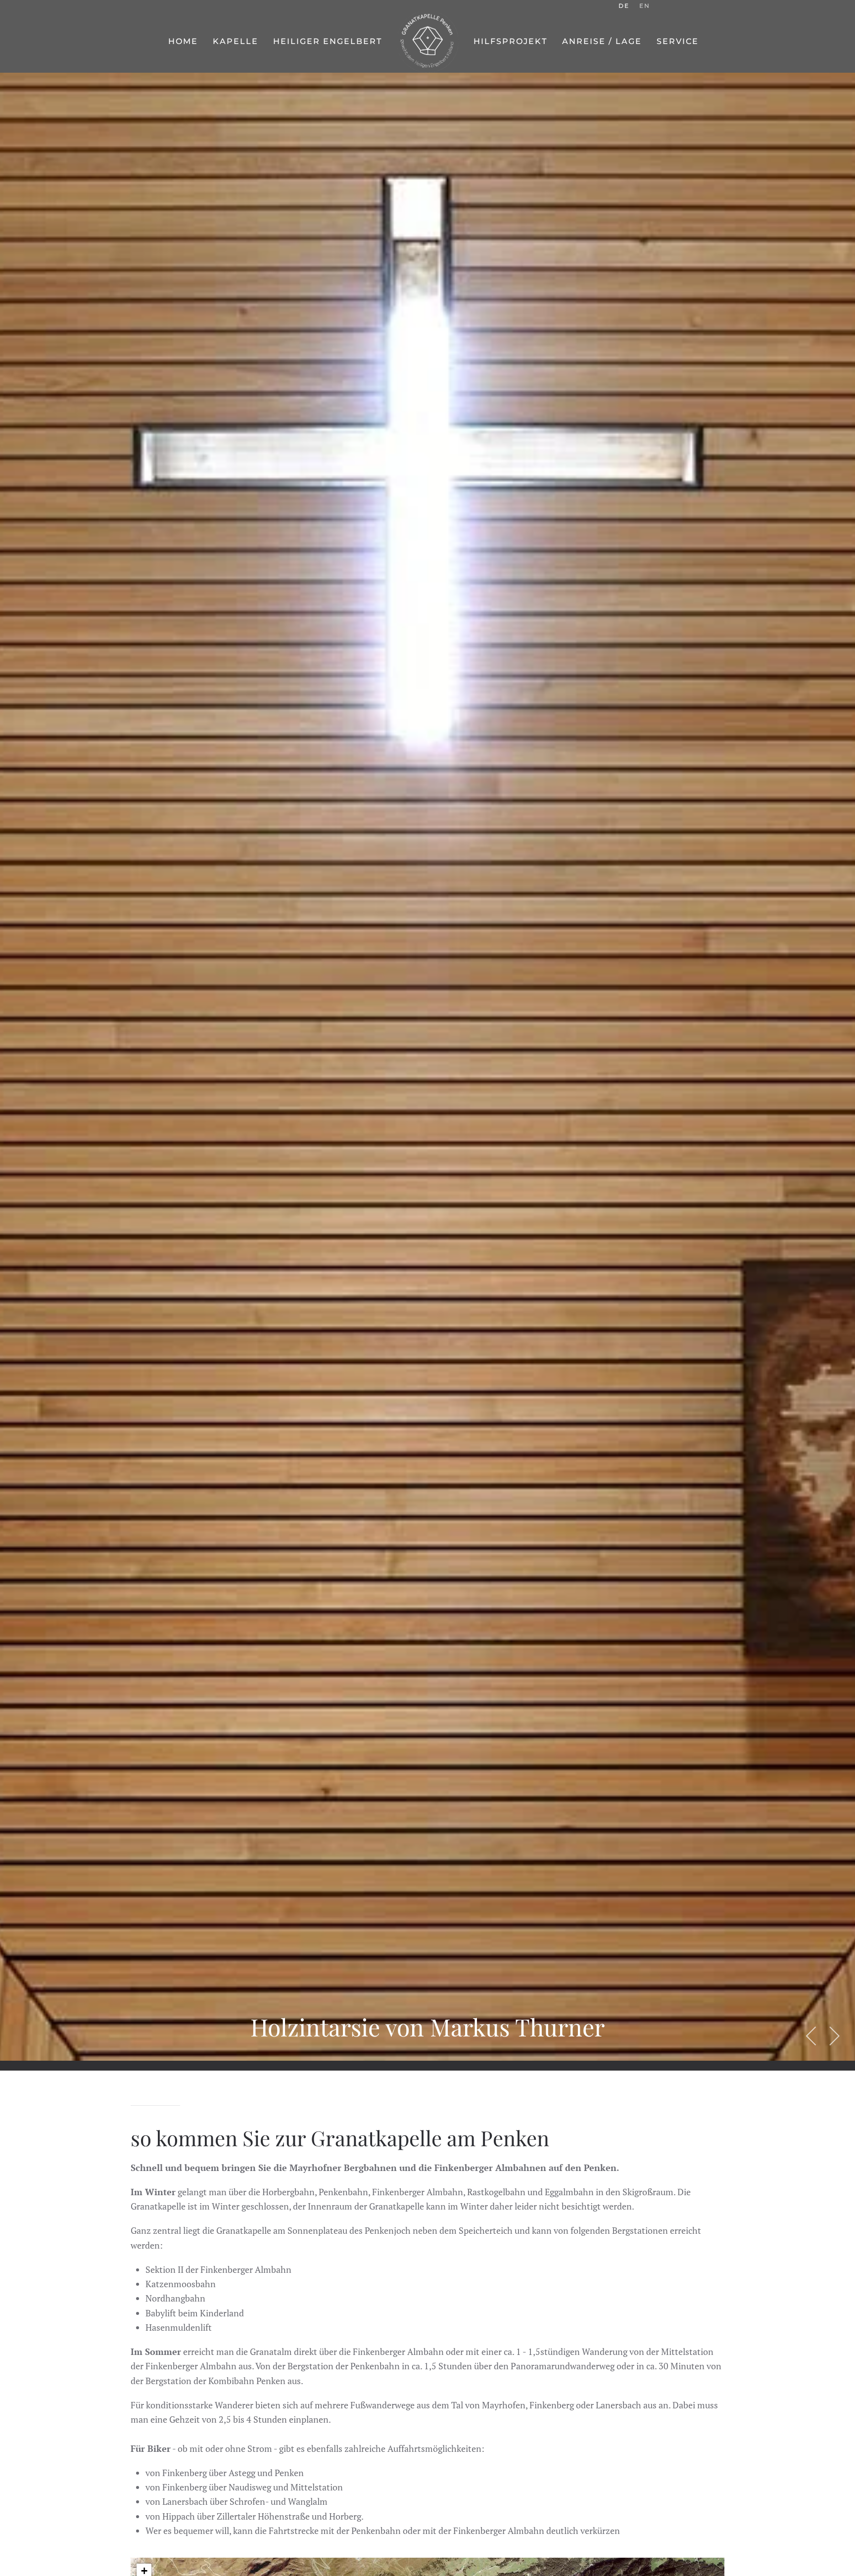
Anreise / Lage (602, 41)
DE (624, 6)
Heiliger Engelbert (328, 41)
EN (645, 6)
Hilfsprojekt (510, 41)
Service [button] (678, 41)
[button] (812, 2036)
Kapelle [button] (236, 41)
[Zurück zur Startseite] (428, 42)
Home (183, 41)
